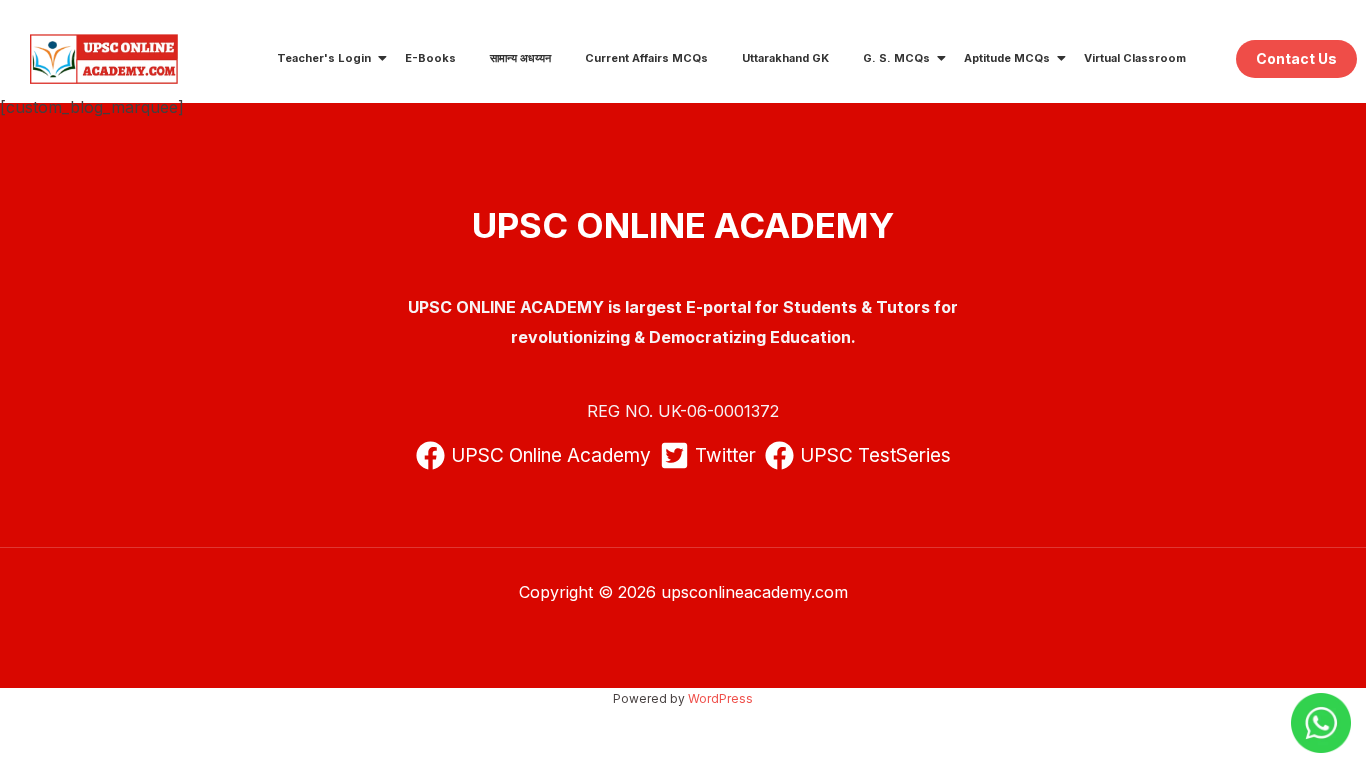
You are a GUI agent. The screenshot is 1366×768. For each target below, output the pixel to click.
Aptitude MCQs (1007, 58)
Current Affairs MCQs (646, 58)
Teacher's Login (324, 58)
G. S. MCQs (896, 58)
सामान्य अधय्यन (520, 58)
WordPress (720, 698)
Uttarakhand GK (785, 58)
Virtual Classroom (1135, 58)
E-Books (430, 58)
